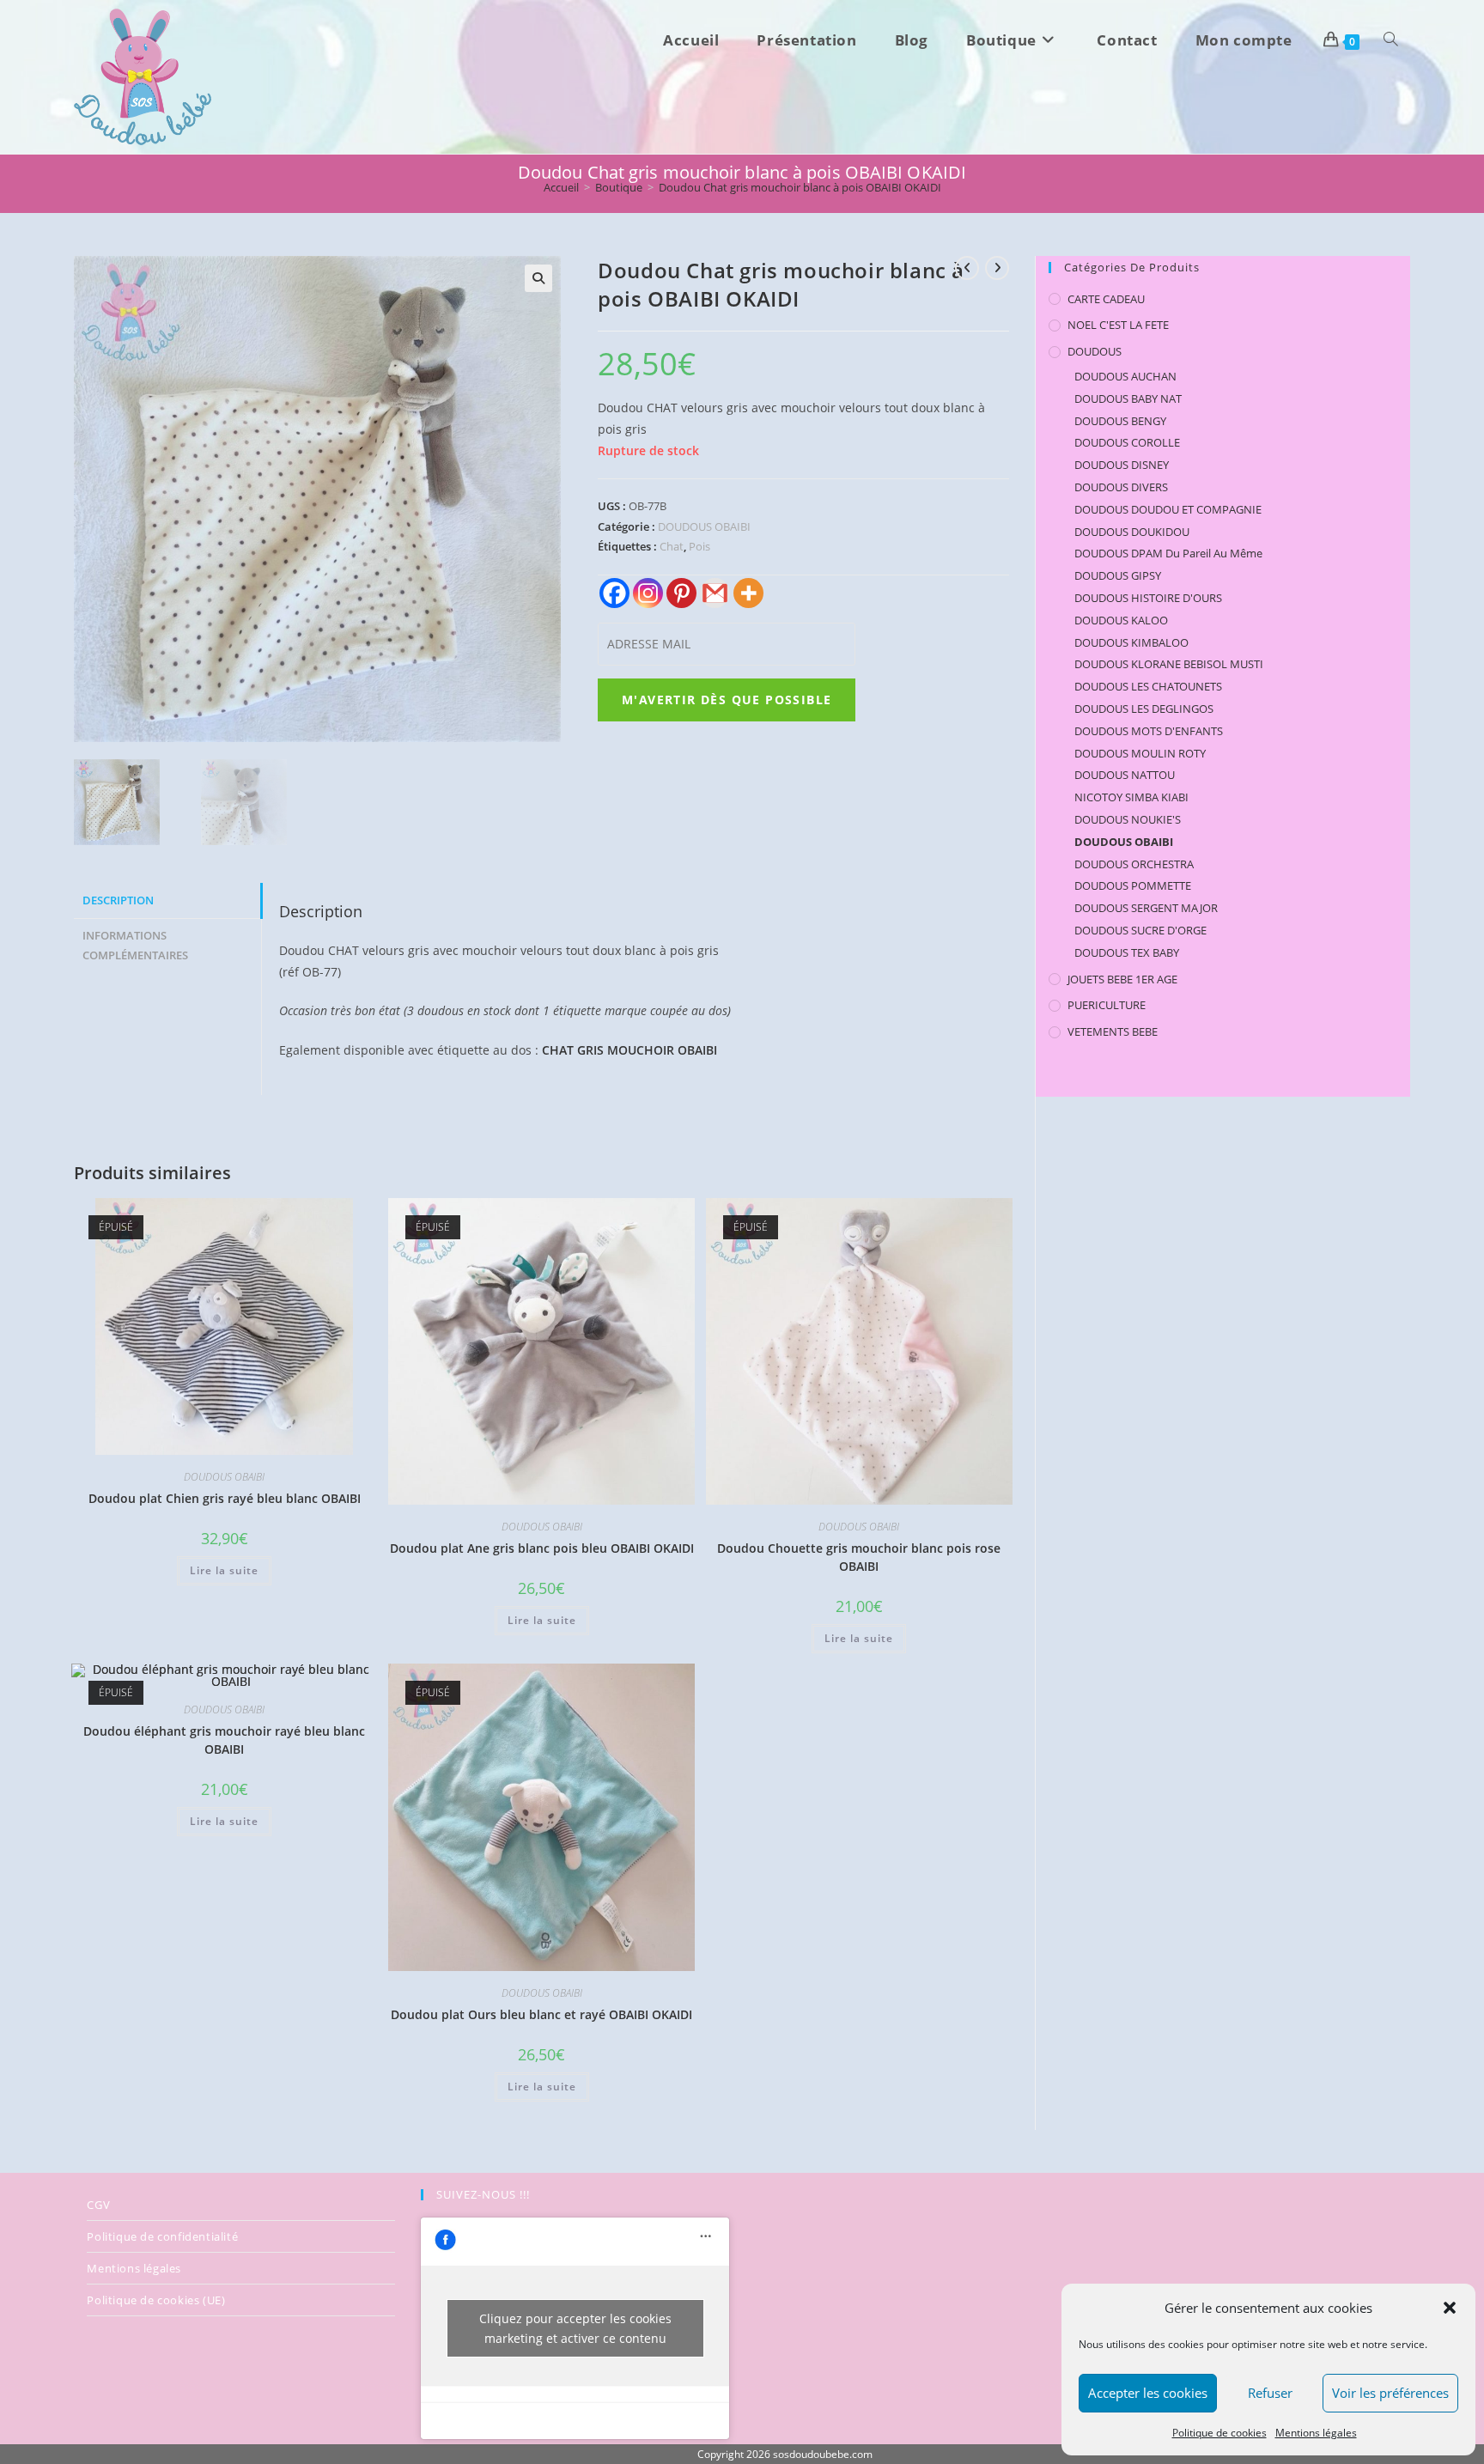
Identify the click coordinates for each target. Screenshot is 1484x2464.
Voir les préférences (1390, 2393)
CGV (98, 2205)
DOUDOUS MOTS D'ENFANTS (1149, 731)
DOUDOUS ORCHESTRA (1134, 864)
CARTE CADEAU (1106, 299)
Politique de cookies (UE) (156, 2300)
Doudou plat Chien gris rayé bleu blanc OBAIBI (225, 1498)
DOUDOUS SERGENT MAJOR (1146, 908)
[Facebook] (614, 593)
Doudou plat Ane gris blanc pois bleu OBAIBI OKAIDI (542, 1548)
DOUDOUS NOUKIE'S (1128, 819)
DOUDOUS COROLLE (1127, 442)
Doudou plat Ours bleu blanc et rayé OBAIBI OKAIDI (541, 2014)
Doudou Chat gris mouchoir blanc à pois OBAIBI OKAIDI (800, 187)
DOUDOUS (1095, 351)
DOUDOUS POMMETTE (1133, 885)
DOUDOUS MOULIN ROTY (1140, 753)
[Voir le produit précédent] (967, 268)
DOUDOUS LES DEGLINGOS (1144, 709)
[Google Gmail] (715, 593)
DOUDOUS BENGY (1120, 421)
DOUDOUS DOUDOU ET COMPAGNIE (1168, 509)
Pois (699, 546)
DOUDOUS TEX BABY (1127, 952)
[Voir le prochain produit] (997, 268)
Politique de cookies (1219, 2433)
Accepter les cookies (1148, 2393)
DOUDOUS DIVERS (1121, 487)
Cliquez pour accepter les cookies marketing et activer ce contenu (575, 2328)
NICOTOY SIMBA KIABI (1131, 797)
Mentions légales (1316, 2433)
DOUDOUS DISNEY (1122, 465)
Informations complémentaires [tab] (135, 946)
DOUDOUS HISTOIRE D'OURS (1148, 598)
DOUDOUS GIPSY (1118, 575)
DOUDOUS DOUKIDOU (1132, 532)
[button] (1450, 2308)
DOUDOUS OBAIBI (704, 526)
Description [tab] (118, 900)
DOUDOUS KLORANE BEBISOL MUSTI (1169, 664)
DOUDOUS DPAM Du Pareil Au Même (1168, 553)
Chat (672, 546)
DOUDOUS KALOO (1121, 620)
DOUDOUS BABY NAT (1128, 398)
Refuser (1270, 2393)
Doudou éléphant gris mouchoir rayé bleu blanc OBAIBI (224, 1740)
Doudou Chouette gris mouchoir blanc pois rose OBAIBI (859, 1557)
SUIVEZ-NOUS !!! (483, 2194)
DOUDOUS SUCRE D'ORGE (1140, 930)
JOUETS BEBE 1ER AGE (1122, 979)
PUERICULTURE (1107, 1005)
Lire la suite (224, 1570)
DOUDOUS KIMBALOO (1131, 642)
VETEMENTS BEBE (1113, 1031)
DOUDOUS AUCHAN (1125, 376)
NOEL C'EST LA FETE (1118, 325)
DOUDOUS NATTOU (1125, 775)
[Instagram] (648, 593)
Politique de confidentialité (162, 2236)
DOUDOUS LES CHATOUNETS (1148, 686)
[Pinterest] (681, 593)
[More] (748, 593)
